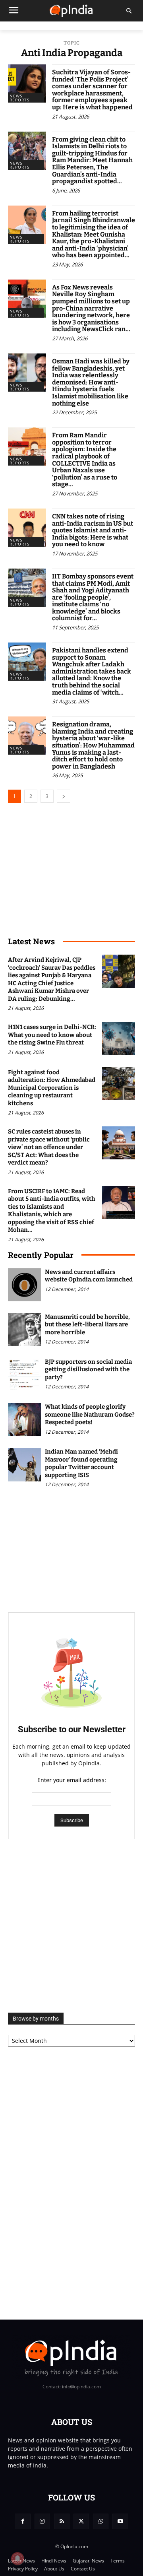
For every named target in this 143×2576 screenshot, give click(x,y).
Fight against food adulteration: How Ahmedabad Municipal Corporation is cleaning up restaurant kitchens (52, 1088)
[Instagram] (42, 2521)
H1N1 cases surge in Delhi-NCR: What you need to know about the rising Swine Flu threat (52, 1035)
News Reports (19, 98)
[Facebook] (22, 2521)
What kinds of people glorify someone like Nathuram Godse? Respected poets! (90, 1414)
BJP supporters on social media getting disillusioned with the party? (88, 1370)
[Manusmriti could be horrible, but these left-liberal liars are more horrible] (24, 1330)
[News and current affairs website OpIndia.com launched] (24, 1285)
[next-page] (64, 796)
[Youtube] (120, 2521)
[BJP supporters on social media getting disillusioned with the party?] (24, 1375)
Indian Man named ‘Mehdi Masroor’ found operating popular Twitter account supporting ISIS (81, 1463)
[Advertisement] (71, 1926)
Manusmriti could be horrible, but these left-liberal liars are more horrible (87, 1325)
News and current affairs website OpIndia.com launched (89, 1276)
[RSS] (62, 2521)
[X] (81, 2521)
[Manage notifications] (17, 2559)
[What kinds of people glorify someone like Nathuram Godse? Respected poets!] (24, 1420)
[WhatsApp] (101, 2521)
